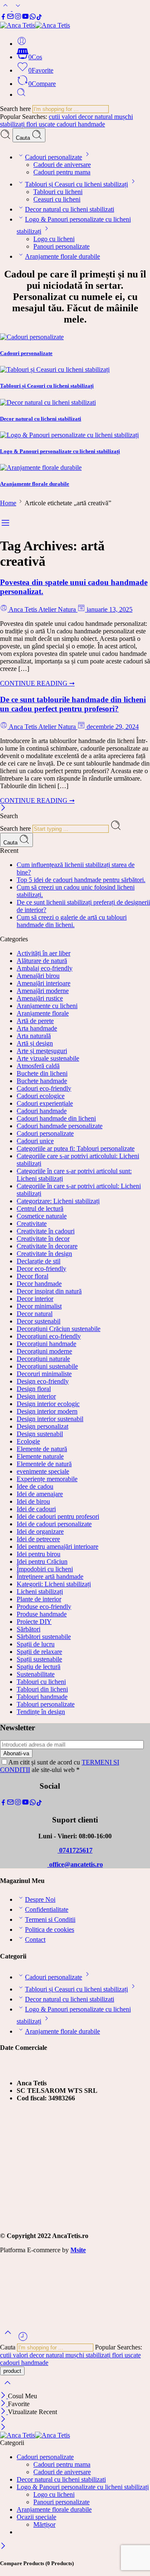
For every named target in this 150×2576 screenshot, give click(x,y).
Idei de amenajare (40, 1494)
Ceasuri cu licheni (57, 199)
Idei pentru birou (39, 1554)
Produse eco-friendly (44, 1607)
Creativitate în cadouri (46, 1231)
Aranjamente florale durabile (62, 256)
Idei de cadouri (36, 1509)
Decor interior (35, 1299)
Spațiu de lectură (39, 1667)
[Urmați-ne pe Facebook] (3, 18)
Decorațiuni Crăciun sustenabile (59, 1329)
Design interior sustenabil (50, 1419)
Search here (16, 109)
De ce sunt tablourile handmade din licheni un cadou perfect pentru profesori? (73, 704)
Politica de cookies (50, 1929)
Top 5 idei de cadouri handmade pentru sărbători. (81, 880)
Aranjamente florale (43, 1013)
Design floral (34, 1389)
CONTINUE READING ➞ (37, 683)
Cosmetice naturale (42, 1216)
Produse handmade (42, 1614)
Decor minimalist (39, 1306)
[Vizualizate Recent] (23, 2340)
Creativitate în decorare (47, 1246)
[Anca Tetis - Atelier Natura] (35, 25)
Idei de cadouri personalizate (54, 1524)
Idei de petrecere (38, 1539)
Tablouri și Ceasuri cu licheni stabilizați (76, 184)
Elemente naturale (40, 1456)
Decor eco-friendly (41, 1269)
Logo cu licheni (54, 239)
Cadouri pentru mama (62, 172)
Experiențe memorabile (47, 1479)
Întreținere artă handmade (50, 1577)
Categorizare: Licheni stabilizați (58, 1201)
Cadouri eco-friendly (44, 1088)
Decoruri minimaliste (44, 1374)
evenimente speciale (43, 1471)
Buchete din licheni (42, 1073)
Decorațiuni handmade (46, 1344)
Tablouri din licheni (42, 1689)
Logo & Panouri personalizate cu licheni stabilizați (83, 2487)
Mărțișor (44, 2524)
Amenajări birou (38, 976)
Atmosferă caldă (38, 1066)
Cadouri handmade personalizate (60, 1126)
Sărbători (29, 1629)
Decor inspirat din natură (49, 1291)
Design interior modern (47, 1411)
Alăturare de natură (42, 961)
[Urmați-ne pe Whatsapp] (33, 18)
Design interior (36, 1396)
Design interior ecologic (48, 1404)
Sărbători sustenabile (44, 1637)
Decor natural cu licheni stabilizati (70, 209)
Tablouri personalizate (46, 1704)
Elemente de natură (42, 1449)
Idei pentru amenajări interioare (57, 1546)
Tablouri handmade (42, 1697)
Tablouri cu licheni (58, 192)
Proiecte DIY (34, 1622)
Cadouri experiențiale (45, 1103)
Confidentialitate (47, 1909)
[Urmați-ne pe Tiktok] (39, 18)
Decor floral (32, 1276)
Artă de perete (35, 1021)
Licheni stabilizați (40, 1592)
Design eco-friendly (43, 1381)
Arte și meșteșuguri (42, 1051)
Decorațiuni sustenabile (47, 1366)
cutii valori (64, 117)
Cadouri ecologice (41, 1096)
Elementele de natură (44, 1464)
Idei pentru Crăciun (42, 1561)
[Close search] (7, 2388)
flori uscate (41, 124)
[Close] (3, 808)
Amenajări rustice (40, 998)
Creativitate (32, 1224)
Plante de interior (39, 1599)
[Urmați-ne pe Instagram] (18, 18)
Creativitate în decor (43, 1239)
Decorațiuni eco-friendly (49, 1336)
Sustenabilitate (36, 1674)
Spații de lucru (36, 1644)
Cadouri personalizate (54, 157)
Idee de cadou (35, 1486)
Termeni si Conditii (50, 1919)
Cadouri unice (35, 1141)
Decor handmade (39, 1284)
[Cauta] (21, 95)
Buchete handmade (42, 1081)
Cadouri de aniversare (62, 165)
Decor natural (35, 1314)
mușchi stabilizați (89, 2355)
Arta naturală (34, 1036)
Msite (78, 2250)
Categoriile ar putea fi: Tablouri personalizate (76, 1148)
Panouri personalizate (61, 246)
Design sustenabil (40, 1434)
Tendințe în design (41, 1712)
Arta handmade (37, 1028)
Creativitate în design (44, 1254)
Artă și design (35, 1043)
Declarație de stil (39, 1261)
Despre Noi (40, 1899)
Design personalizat (42, 1426)
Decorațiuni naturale (43, 1359)
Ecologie (28, 1441)
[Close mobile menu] (3, 2428)
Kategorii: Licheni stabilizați (54, 1584)
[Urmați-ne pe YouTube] (25, 18)
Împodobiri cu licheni (45, 1569)
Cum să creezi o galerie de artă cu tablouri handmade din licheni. (72, 921)
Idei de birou (33, 1501)
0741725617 (75, 1850)
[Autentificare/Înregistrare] (22, 44)
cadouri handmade (81, 124)
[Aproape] (4, 2412)
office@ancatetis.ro (75, 1864)
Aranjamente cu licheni (47, 1006)
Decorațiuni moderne (44, 1351)
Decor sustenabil (39, 1321)
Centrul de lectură (40, 1209)
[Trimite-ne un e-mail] (10, 18)
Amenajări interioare (44, 983)
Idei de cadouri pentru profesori (58, 1516)
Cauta (24, 138)
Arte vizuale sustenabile (48, 1058)
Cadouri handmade (42, 1111)
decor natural (96, 117)
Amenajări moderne (43, 991)
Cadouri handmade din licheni (56, 1118)
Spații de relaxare (39, 1652)
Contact (35, 1940)
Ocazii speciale (36, 2517)
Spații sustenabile (39, 1659)
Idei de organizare (40, 1531)
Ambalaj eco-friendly (45, 968)
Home (8, 503)
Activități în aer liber (44, 953)
